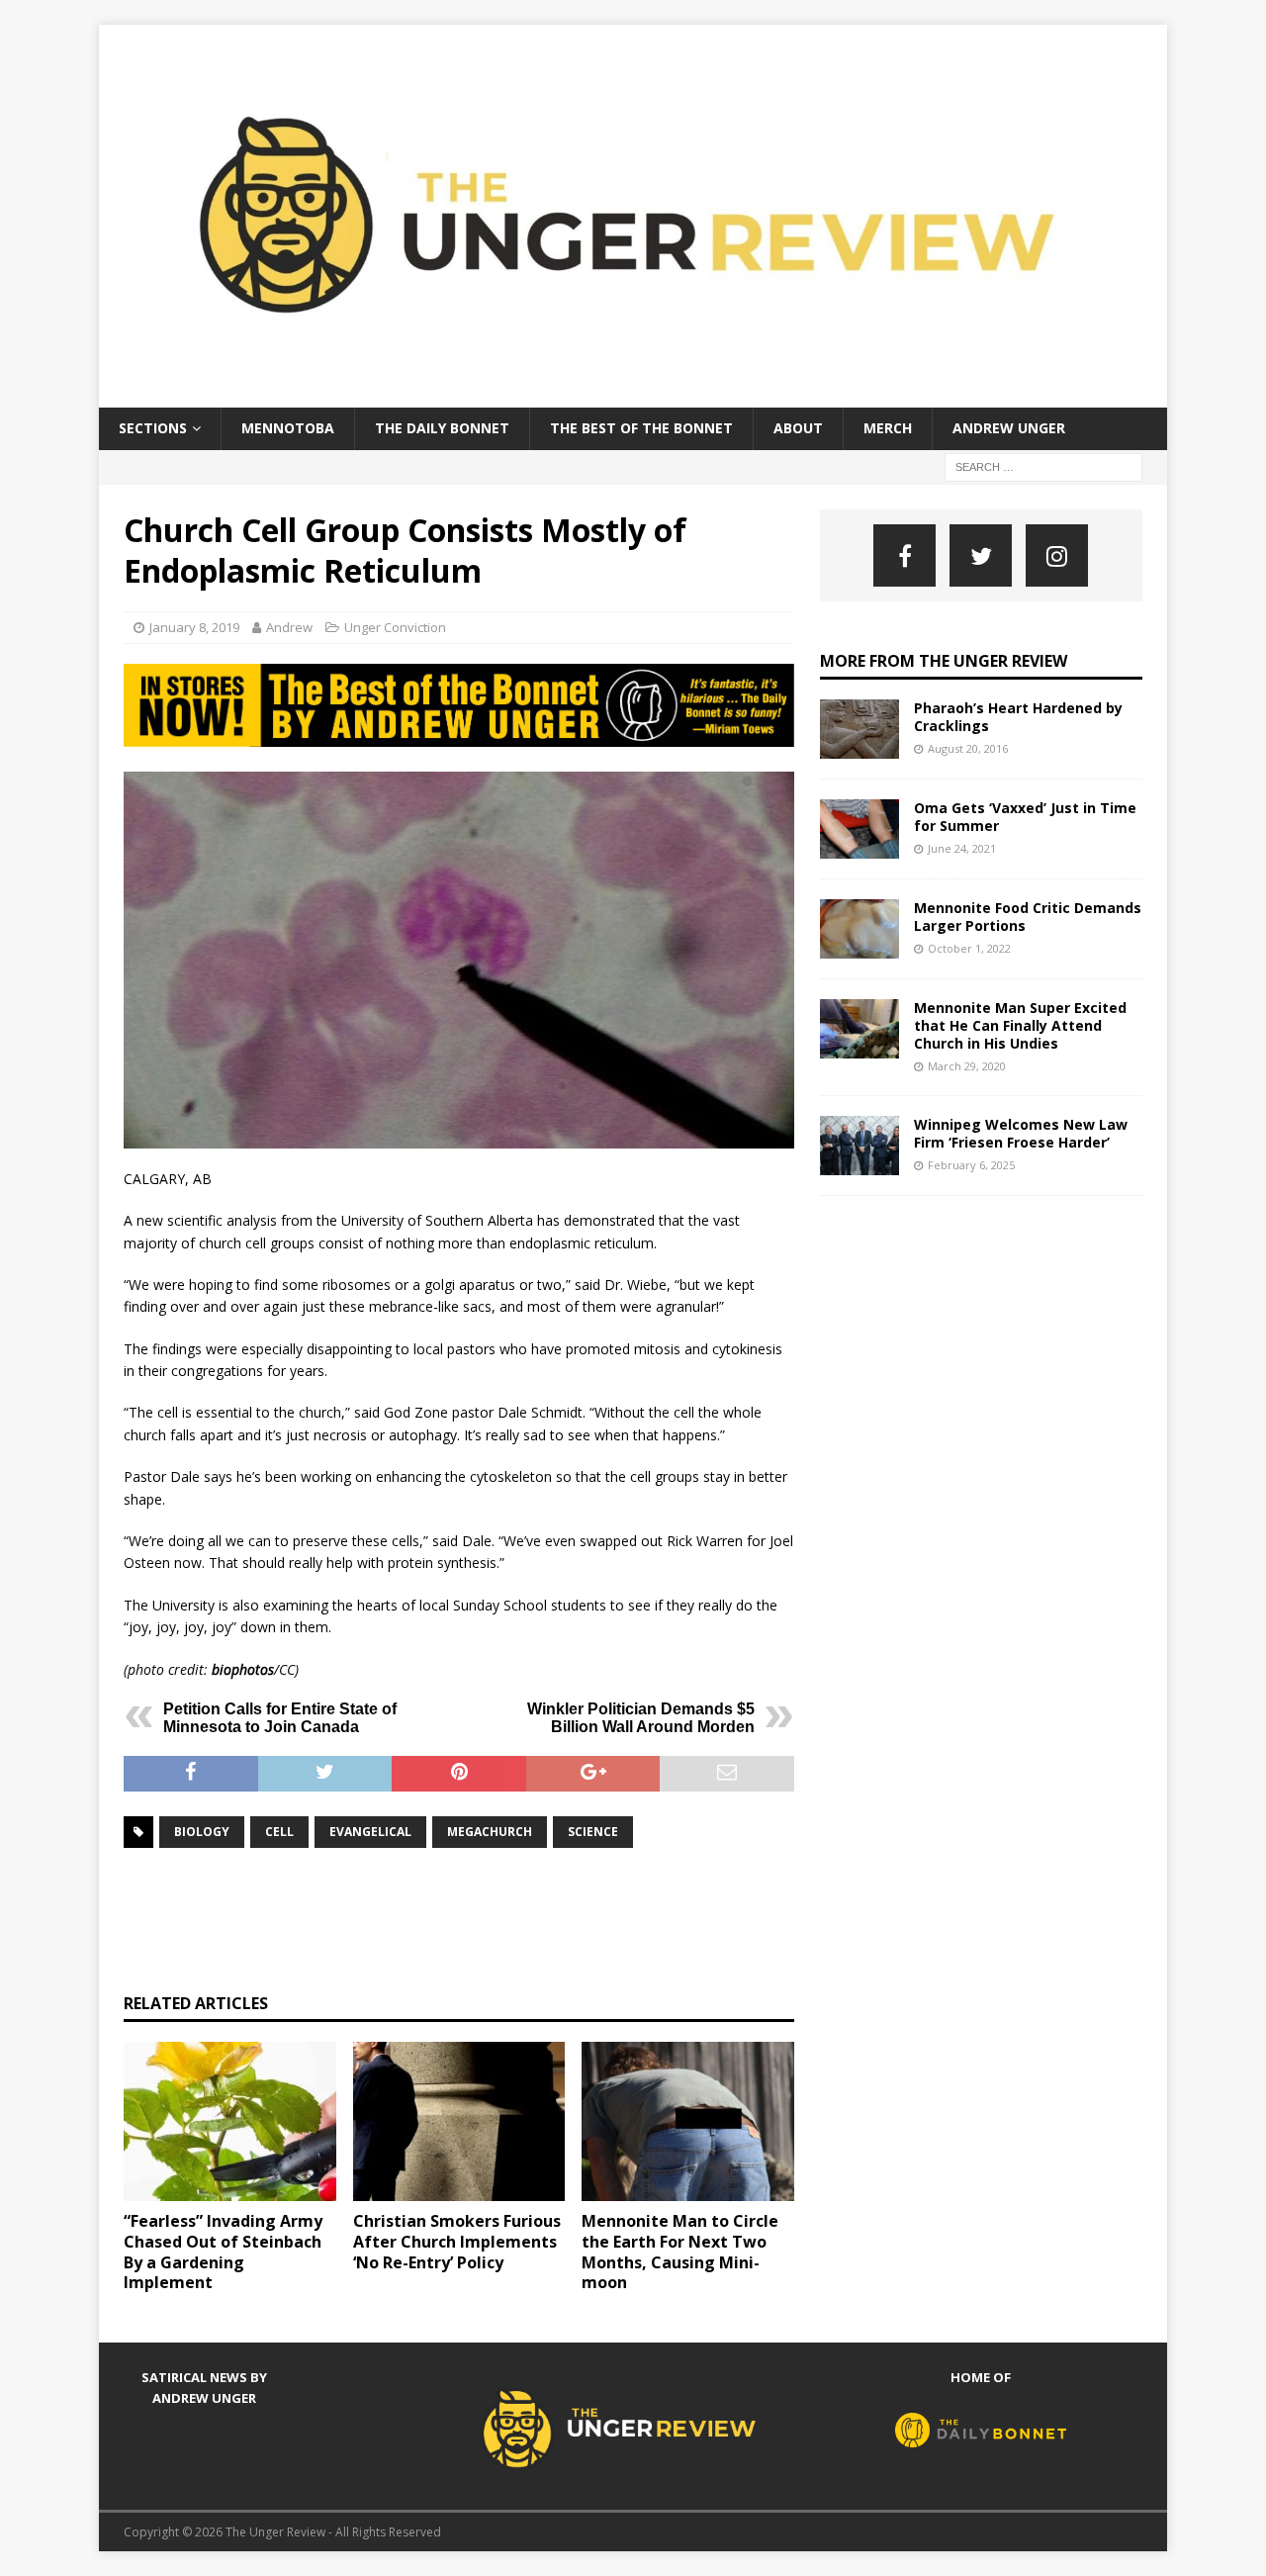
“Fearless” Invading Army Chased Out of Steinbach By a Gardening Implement (223, 2252)
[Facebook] (904, 555)
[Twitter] (981, 555)
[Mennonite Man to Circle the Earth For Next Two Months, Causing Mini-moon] (688, 2121)
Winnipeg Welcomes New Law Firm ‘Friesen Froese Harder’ (1021, 1133)
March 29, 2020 (967, 1066)
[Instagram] (1057, 555)
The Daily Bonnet (442, 428)
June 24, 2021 (962, 848)
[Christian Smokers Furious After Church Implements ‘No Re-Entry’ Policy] (459, 2121)
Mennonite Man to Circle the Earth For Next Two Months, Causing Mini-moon (680, 2252)
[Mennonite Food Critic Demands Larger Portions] (859, 929)
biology (202, 1832)
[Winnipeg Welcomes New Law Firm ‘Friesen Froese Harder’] (859, 1146)
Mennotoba (288, 428)
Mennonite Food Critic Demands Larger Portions (1028, 917)
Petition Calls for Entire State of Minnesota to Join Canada (280, 1718)
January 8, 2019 (194, 627)
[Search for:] (1043, 465)
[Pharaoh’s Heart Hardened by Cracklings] (859, 729)
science (593, 1832)
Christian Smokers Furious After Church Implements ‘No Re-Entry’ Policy (457, 2242)
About (798, 428)
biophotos (243, 1669)
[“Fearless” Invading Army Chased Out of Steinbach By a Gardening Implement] (230, 2121)
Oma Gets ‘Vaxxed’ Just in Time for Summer (1025, 817)
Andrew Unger (1009, 428)
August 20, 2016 (968, 748)
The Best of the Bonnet (641, 428)
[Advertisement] (484, 1918)
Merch (888, 428)
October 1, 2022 (969, 948)
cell (279, 1832)
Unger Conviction (395, 627)
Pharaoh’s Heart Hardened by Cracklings (1018, 717)
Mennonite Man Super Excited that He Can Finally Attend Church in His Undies (1020, 1025)
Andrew (289, 627)
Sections (153, 428)
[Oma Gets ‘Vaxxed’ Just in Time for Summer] (859, 829)
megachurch (490, 1832)
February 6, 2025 (971, 1165)
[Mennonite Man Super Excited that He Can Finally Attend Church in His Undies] (859, 1029)
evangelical (370, 1832)
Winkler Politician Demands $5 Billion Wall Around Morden (641, 1718)
